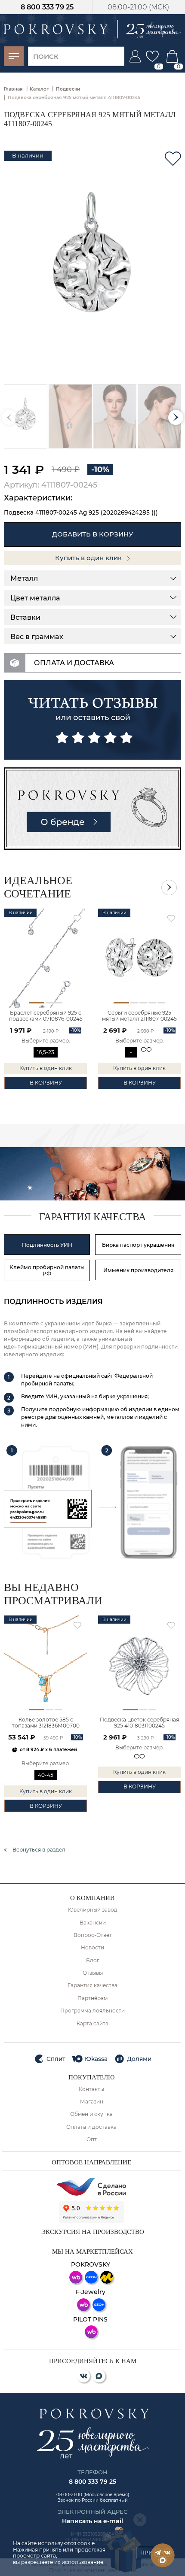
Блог (93, 1961)
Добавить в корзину (92, 534)
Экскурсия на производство (93, 2232)
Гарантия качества (92, 1985)
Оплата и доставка (91, 2127)
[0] (152, 56)
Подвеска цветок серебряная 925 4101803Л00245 (139, 1723)
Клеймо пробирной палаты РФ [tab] (47, 1270)
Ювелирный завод (93, 1910)
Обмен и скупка (91, 2114)
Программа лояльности (92, 2011)
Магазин (92, 2102)
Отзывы (93, 1973)
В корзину (46, 1083)
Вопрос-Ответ (93, 1935)
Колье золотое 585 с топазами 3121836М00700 (46, 1723)
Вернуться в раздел (39, 1850)
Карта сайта (92, 2024)
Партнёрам (92, 1998)
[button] (176, 417)
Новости (92, 1948)
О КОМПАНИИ (92, 1898)
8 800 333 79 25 (47, 7)
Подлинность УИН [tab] (47, 1245)
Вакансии (93, 1923)
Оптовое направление (91, 2162)
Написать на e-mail (92, 2521)
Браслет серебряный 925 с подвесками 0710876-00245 (46, 1016)
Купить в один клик (89, 558)
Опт (92, 2140)
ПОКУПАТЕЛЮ (91, 2077)
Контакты (91, 2089)
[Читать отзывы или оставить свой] (92, 720)
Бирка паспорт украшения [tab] (138, 1245)
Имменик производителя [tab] (138, 1270)
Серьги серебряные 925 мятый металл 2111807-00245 (139, 1016)
